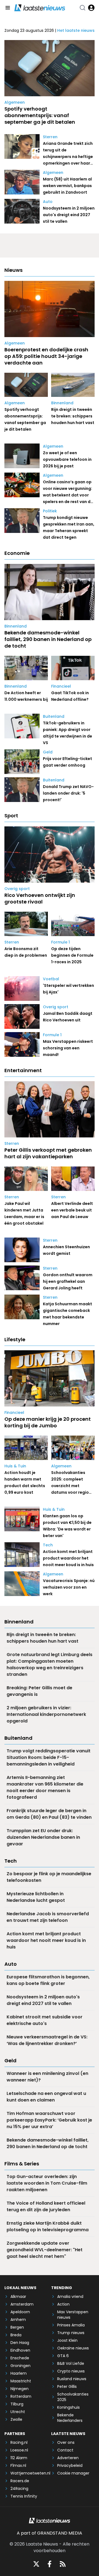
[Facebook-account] (50, 2564)
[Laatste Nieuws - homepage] (40, 8)
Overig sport (17, 889)
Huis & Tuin (15, 1466)
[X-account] (36, 2564)
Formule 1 (61, 942)
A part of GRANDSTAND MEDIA (50, 2533)
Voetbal (51, 979)
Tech (48, 1545)
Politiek (50, 511)
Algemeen (15, 102)
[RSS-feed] (63, 2564)
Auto (48, 202)
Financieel (61, 686)
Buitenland (54, 716)
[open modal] (91, 8)
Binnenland (62, 403)
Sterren (50, 137)
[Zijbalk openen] (8, 8)
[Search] (82, 8)
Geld (48, 752)
